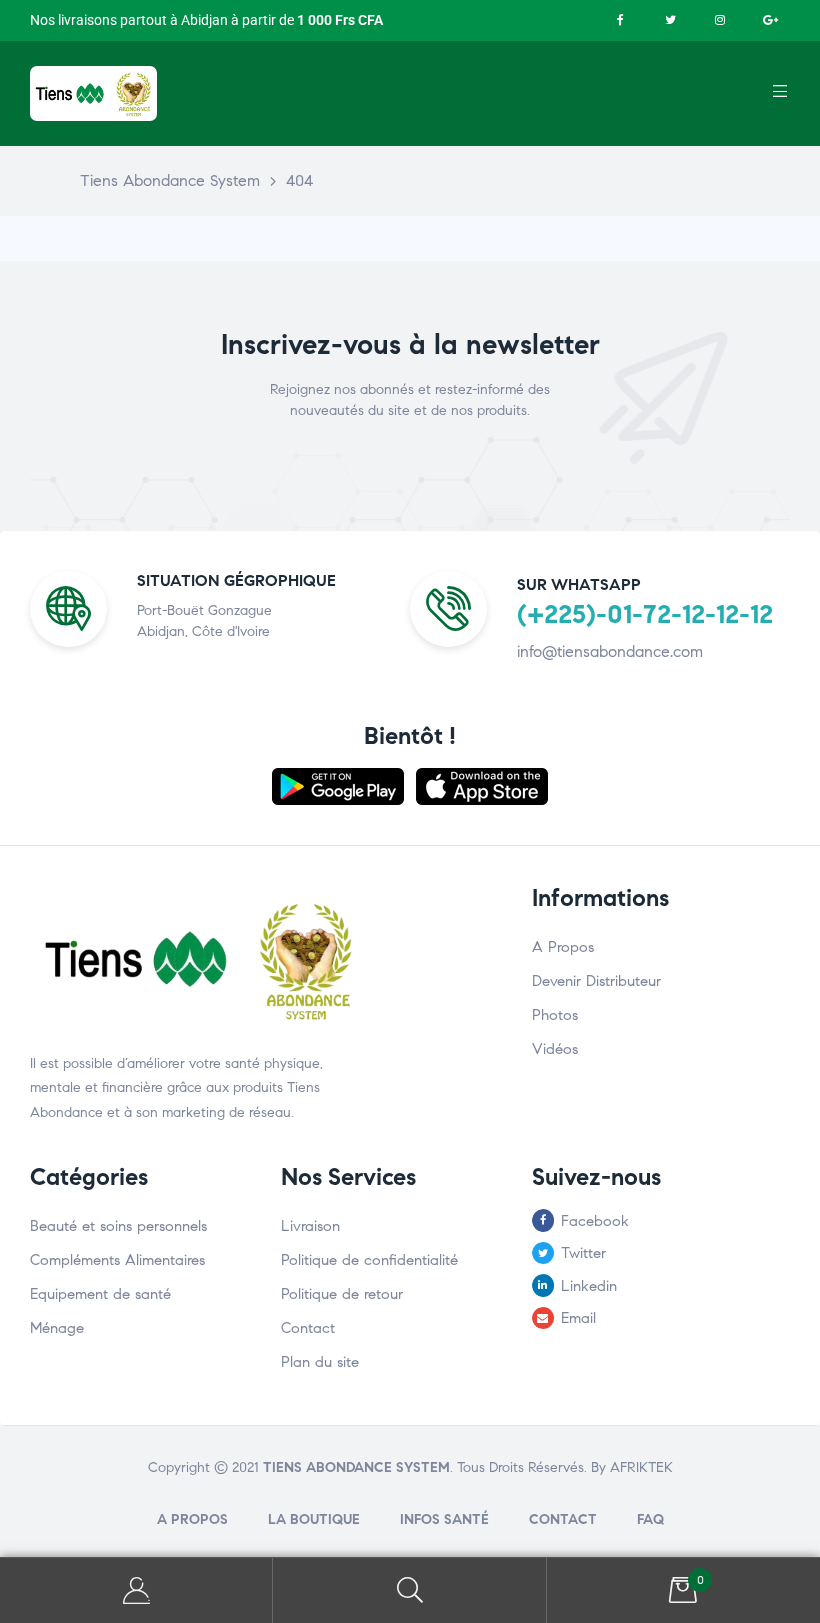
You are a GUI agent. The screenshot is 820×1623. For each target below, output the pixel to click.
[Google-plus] (770, 20)
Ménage (57, 1328)
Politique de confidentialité (369, 1260)
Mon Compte (136, 1590)
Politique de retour (342, 1294)
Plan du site (320, 1362)
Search (409, 1590)
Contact (308, 1328)
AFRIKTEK (641, 1467)
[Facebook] (620, 20)
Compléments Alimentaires (117, 1260)
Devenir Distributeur (596, 981)
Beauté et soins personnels (118, 1226)
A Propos (563, 947)
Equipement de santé (100, 1294)
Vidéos (555, 1049)
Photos (555, 1015)
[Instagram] (720, 20)
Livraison (310, 1226)
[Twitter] (670, 20)
